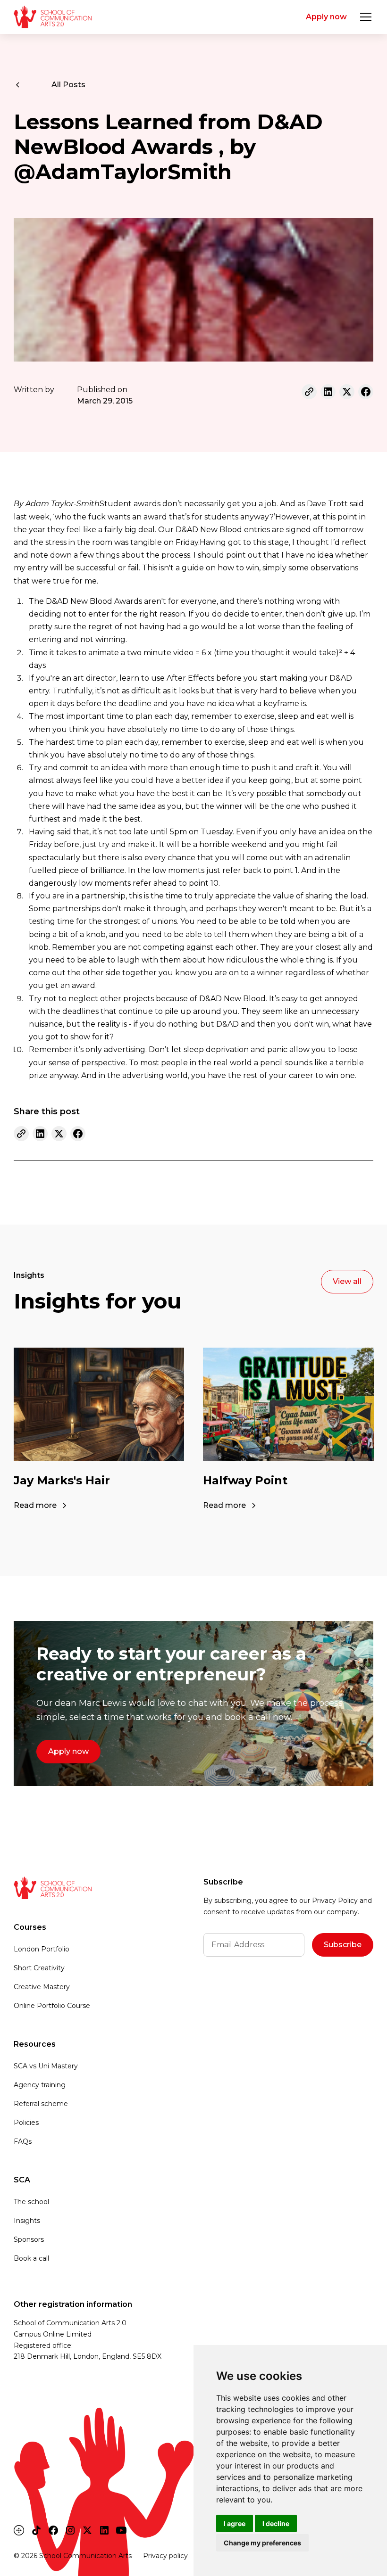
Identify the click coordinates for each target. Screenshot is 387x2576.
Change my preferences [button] (262, 2543)
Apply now (326, 17)
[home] (53, 17)
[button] (364, 17)
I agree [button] (235, 2523)
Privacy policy (165, 2556)
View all (347, 1281)
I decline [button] (276, 2523)
